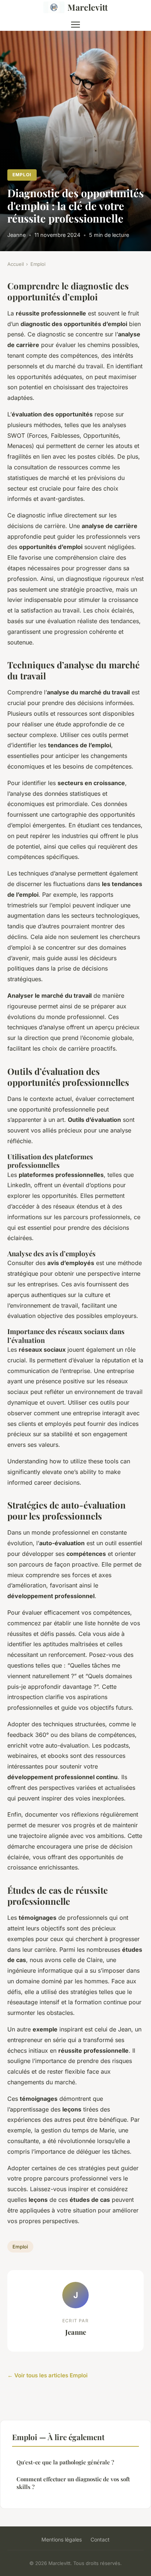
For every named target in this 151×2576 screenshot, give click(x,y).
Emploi (22, 175)
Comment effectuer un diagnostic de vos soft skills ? (73, 2483)
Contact (100, 2539)
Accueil (16, 264)
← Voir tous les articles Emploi (47, 2375)
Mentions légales (62, 2539)
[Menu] (75, 25)
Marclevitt (88, 7)
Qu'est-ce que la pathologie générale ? (65, 2462)
